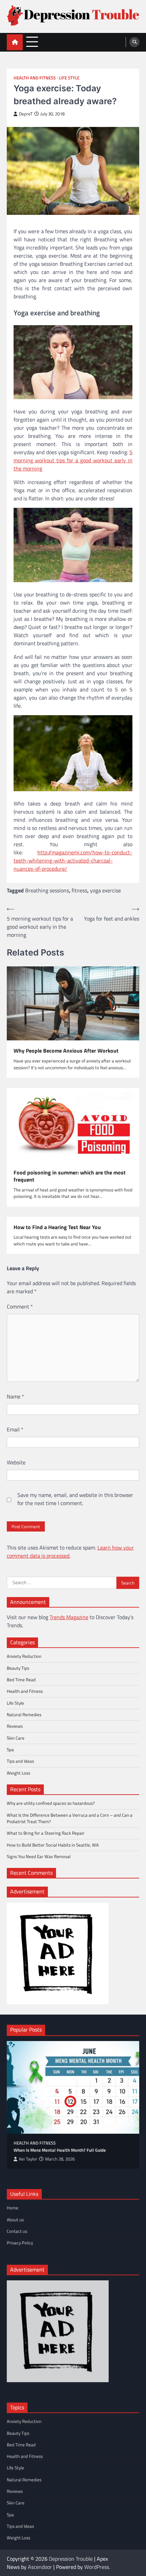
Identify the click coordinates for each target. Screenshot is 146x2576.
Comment (20, 1306)
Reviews (15, 1726)
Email (15, 1429)
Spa (10, 1749)
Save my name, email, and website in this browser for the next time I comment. (75, 1499)
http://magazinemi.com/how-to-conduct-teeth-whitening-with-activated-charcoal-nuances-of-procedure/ (73, 860)
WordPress (97, 2567)
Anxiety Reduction (24, 1656)
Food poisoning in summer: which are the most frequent (70, 1176)
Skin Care (16, 1738)
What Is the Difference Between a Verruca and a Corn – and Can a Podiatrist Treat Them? (70, 1818)
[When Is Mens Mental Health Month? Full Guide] (73, 2087)
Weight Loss (19, 1773)
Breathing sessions (47, 890)
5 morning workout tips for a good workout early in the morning (73, 460)
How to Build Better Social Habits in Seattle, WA (53, 1845)
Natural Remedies (24, 1715)
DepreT (26, 114)
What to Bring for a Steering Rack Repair (46, 1833)
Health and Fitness (35, 78)
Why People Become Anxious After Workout (66, 1051)
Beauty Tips (18, 1668)
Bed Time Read (21, 1680)
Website (16, 1462)
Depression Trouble (71, 2559)
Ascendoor (40, 2567)
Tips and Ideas (20, 1761)
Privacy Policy (20, 2243)
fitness (79, 890)
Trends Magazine (69, 1617)
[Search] (134, 42)
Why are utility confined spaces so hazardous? (51, 1803)
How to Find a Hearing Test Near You (57, 1227)
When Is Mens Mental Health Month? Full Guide (60, 2150)
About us (15, 2220)
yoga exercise (105, 890)
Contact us (17, 2231)
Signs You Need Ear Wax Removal (39, 1856)
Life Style (69, 78)
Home (13, 2208)
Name (15, 1396)
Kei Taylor (28, 2159)
